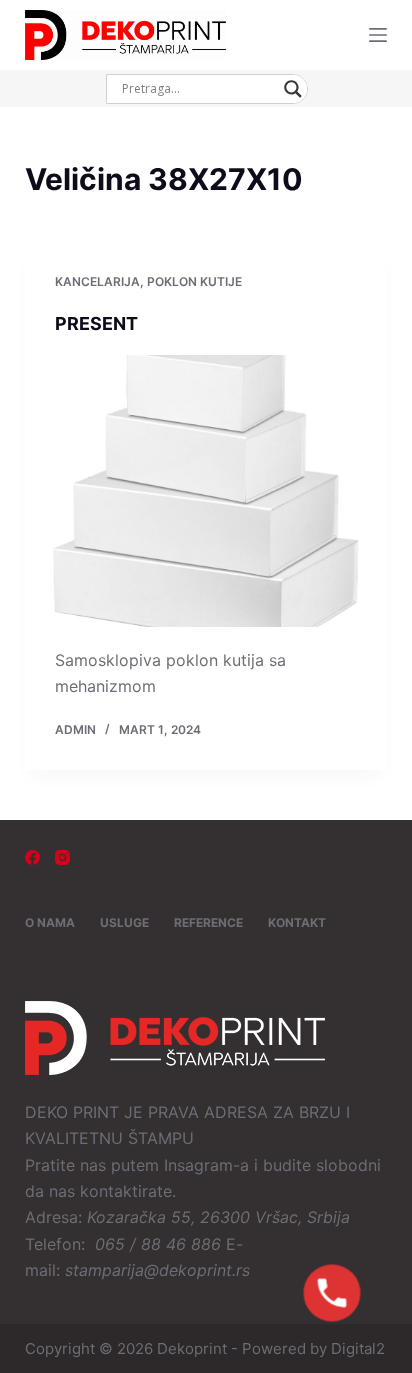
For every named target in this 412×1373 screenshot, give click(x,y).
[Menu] (378, 35)
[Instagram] (62, 857)
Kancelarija (97, 281)
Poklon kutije (194, 281)
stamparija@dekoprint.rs (157, 1270)
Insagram (198, 1165)
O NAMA (50, 922)
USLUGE (124, 922)
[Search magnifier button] (293, 89)
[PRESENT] (206, 491)
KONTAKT (297, 922)
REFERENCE (208, 922)
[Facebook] (32, 857)
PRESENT (96, 323)
